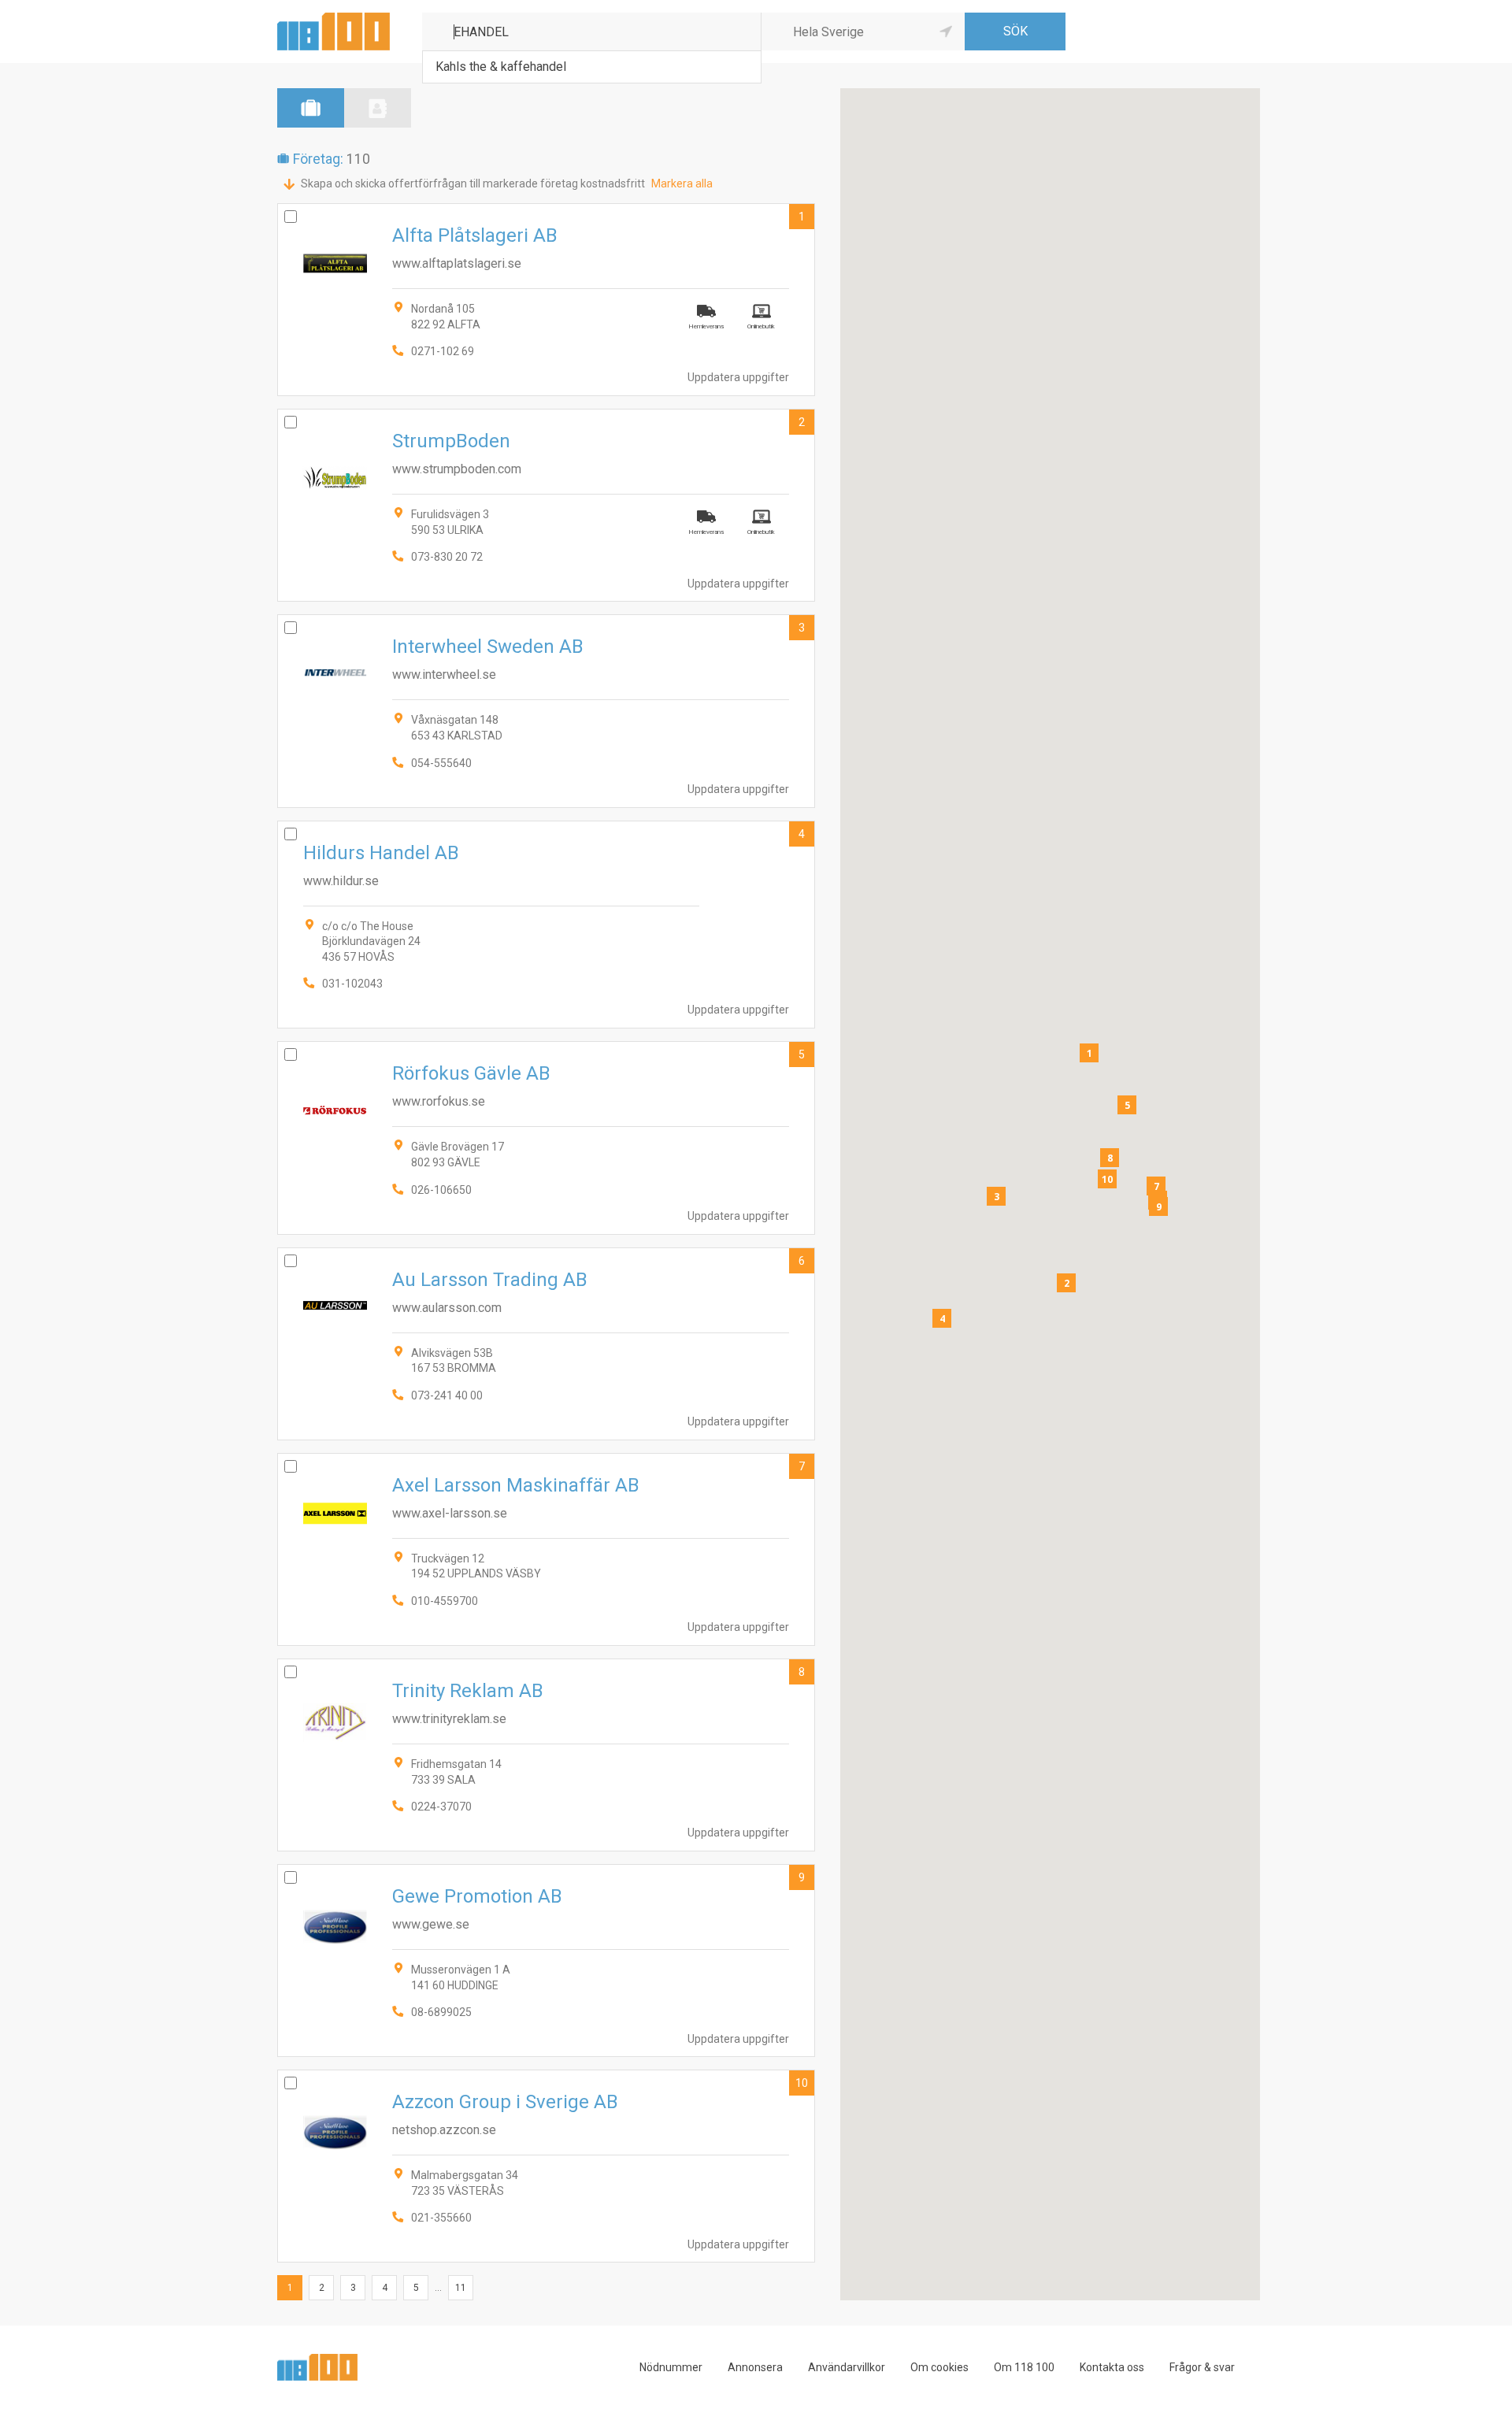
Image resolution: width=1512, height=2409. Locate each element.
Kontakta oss (1112, 2367)
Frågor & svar (1202, 2367)
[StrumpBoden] (546, 505)
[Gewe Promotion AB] (546, 1961)
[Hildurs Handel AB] (546, 925)
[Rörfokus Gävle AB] (546, 1138)
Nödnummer (671, 2367)
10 (802, 2083)
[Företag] (311, 108)
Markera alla (682, 183)
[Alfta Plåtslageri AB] (546, 300)
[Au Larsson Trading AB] (546, 1344)
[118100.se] (334, 19)
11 (461, 2288)
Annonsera (755, 2367)
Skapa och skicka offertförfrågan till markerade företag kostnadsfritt (473, 183)
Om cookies (939, 2367)
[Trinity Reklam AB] (546, 1755)
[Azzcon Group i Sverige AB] (546, 2166)
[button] (1089, 1053)
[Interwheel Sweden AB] (546, 711)
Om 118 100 (1024, 2367)
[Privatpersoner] (378, 108)
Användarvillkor (847, 2367)
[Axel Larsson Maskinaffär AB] (546, 1549)
